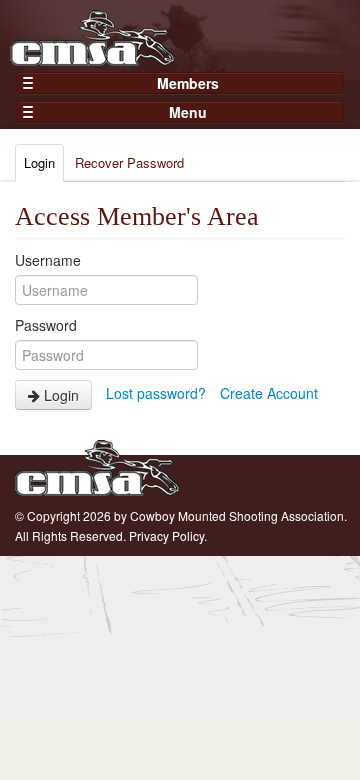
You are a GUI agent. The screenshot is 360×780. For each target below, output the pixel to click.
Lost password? (156, 393)
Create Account (269, 393)
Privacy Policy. (168, 535)
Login (39, 162)
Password (46, 325)
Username (48, 260)
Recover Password (129, 162)
